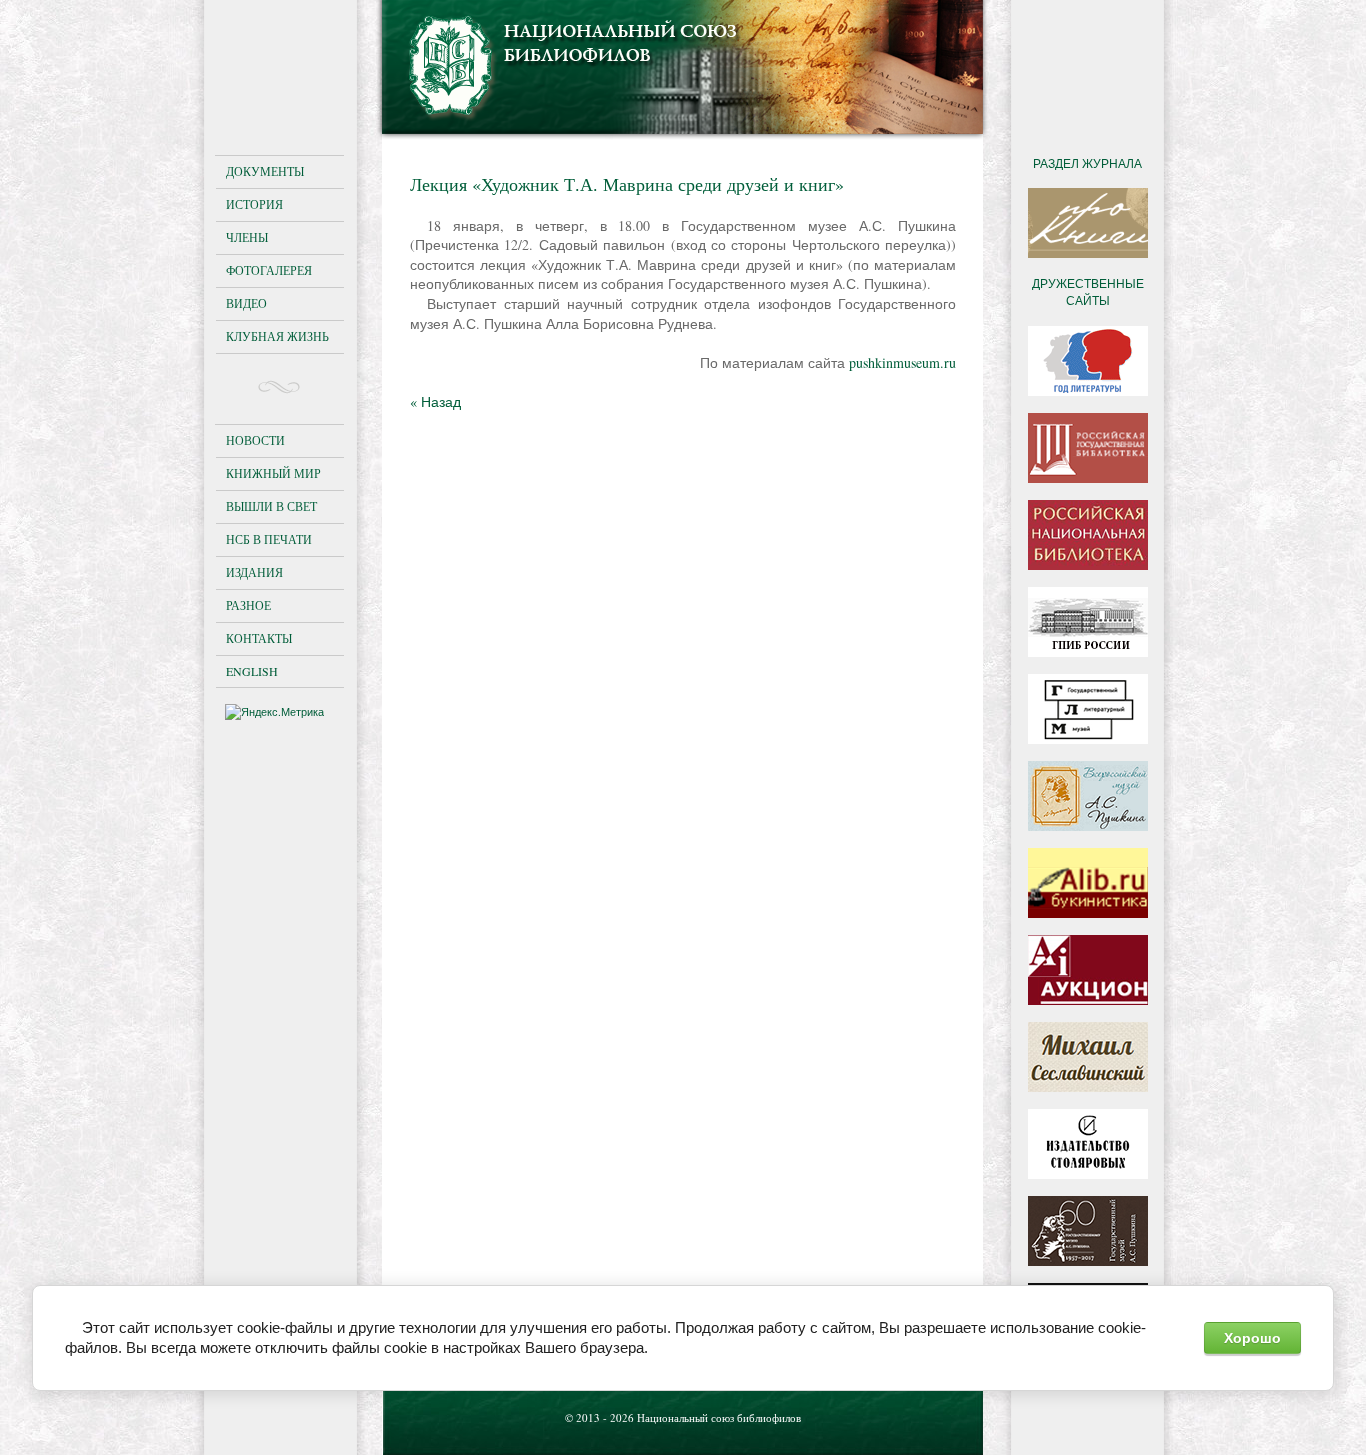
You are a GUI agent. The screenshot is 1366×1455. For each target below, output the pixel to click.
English (252, 671)
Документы (265, 171)
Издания (254, 572)
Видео (246, 303)
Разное (248, 605)
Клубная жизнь (277, 336)
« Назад (435, 401)
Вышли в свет (271, 506)
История (254, 204)
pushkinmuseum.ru (902, 362)
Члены (247, 237)
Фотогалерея (269, 270)
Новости (255, 440)
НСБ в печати (269, 539)
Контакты (259, 638)
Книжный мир (273, 473)
